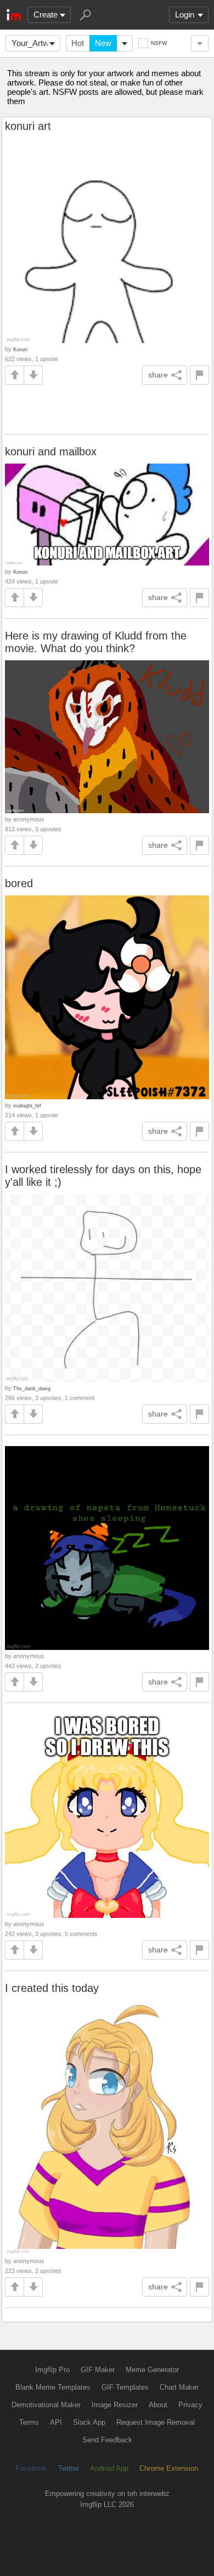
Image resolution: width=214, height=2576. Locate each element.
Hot (78, 43)
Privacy (190, 2405)
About (158, 2405)
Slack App (89, 2422)
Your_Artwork (36, 43)
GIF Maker (98, 2370)
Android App (109, 2468)
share (158, 375)
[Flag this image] (199, 375)
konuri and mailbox (51, 452)
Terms (29, 2422)
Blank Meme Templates (53, 2387)
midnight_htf (27, 1106)
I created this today (52, 1988)
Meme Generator (152, 2370)
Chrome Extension (169, 2468)
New (103, 43)
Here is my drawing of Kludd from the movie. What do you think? (96, 642)
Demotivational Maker (46, 2405)
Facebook (32, 2468)
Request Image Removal (156, 2422)
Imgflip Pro (52, 2370)
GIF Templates (125, 2387)
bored (19, 883)
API (56, 2422)
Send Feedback (107, 2440)
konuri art (28, 126)
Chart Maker (179, 2387)
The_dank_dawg (32, 1388)
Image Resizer (115, 2405)
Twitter (69, 2468)
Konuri (20, 349)
